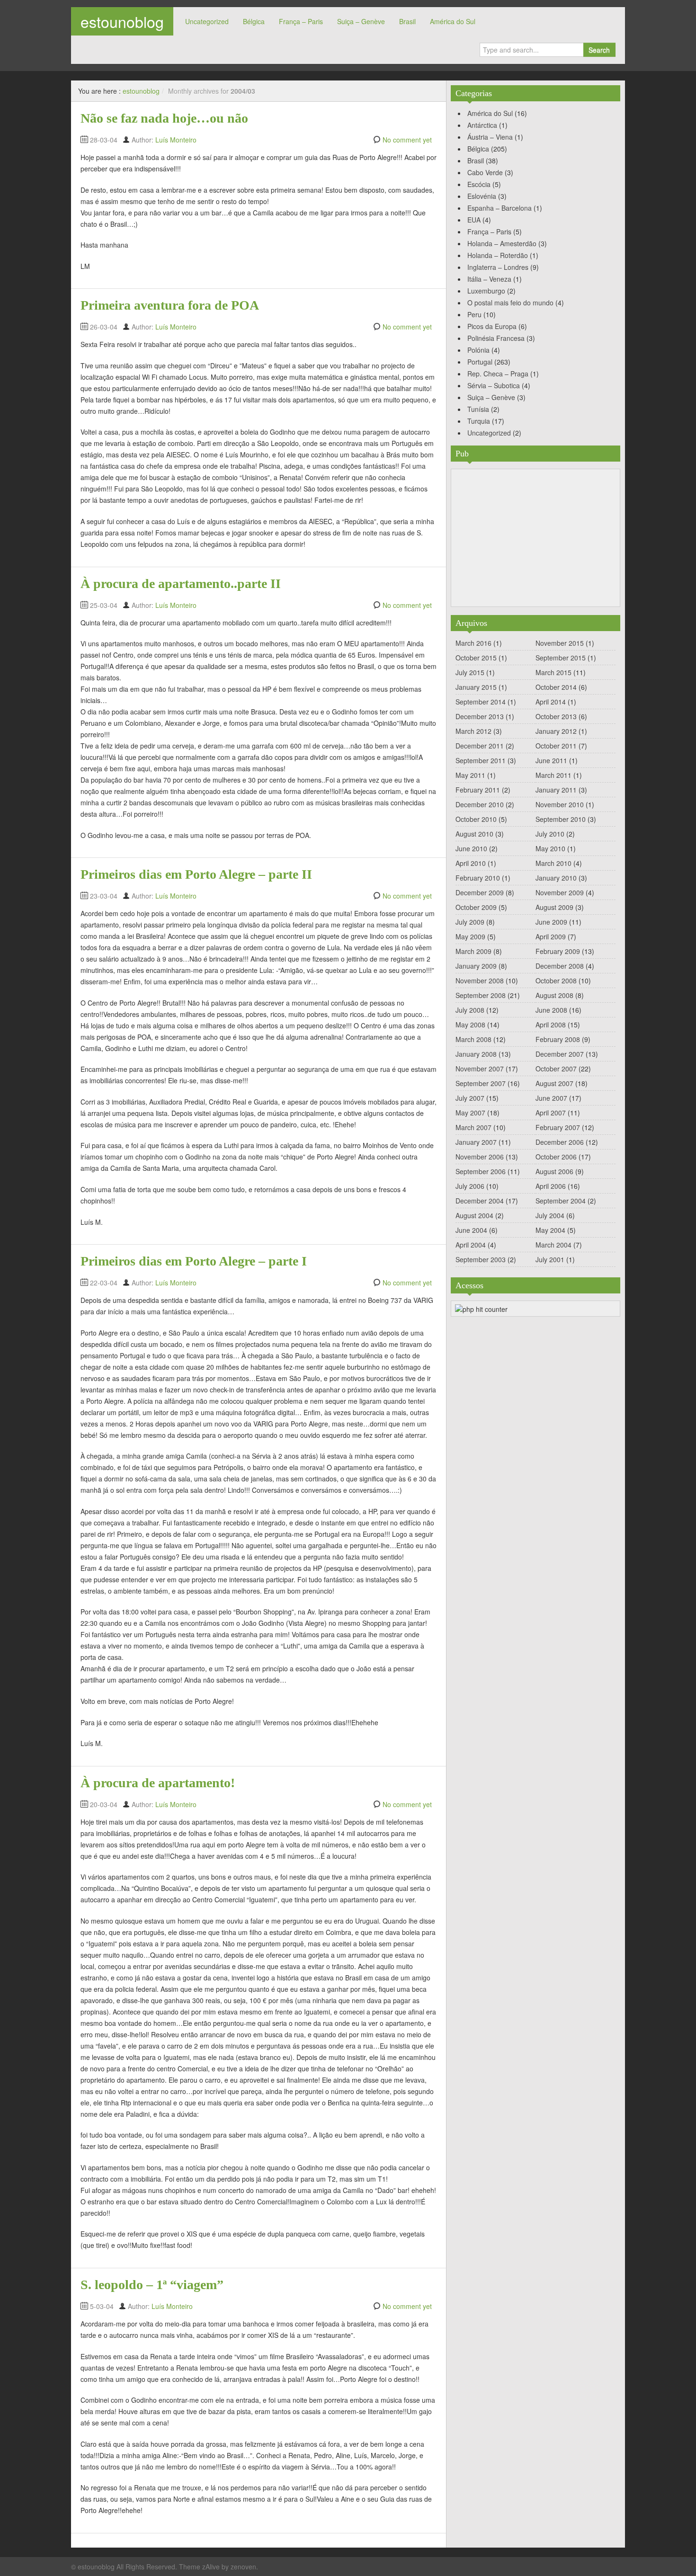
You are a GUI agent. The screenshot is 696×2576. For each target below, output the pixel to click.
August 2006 (554, 1171)
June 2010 (471, 848)
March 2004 (553, 1245)
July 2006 (470, 1186)
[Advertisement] (535, 538)
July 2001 (550, 1259)
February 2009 (558, 951)
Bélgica (254, 21)
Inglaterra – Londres (498, 267)
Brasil (407, 21)
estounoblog (122, 21)
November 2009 (560, 892)
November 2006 (480, 1157)
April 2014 (551, 702)
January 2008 (476, 1054)
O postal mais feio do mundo (510, 303)
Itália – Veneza (489, 279)
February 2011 (478, 790)
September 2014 (481, 702)
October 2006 (556, 1157)
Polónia (478, 350)
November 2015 (560, 643)
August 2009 (554, 907)
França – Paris (301, 21)
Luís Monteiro (176, 140)
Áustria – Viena (490, 137)
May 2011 (470, 775)
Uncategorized (207, 21)
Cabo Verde (485, 172)
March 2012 (473, 731)
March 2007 (473, 1127)
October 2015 (476, 658)
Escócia (479, 184)
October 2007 (556, 1069)
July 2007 (470, 1098)
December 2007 (560, 1054)
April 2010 (471, 863)
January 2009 (476, 966)
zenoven (243, 2567)
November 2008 (480, 980)
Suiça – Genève (361, 21)
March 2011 (553, 775)
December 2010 (480, 804)
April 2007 (551, 1113)
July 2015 (470, 672)
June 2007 (551, 1098)
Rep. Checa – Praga (498, 374)
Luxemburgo (486, 291)
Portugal (480, 362)
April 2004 (471, 1245)
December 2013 (480, 716)
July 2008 (470, 1010)
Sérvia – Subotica (494, 385)
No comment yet (407, 140)
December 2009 (480, 892)
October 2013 (556, 716)
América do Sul (453, 21)
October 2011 (556, 746)
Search (599, 50)
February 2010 (478, 878)
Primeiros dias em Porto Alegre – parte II (196, 874)
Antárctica (482, 125)
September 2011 (481, 760)
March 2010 (553, 863)
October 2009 (476, 907)
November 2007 (480, 1069)
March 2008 (473, 1039)
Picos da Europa (492, 326)
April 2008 (551, 1025)
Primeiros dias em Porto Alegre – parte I (194, 1261)
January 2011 (556, 790)
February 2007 (558, 1127)
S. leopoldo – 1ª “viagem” (152, 2285)
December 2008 (560, 966)
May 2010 (550, 848)
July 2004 (550, 1215)
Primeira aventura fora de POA (170, 305)
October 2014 (556, 687)
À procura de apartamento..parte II (181, 584)
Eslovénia (482, 196)
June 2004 (471, 1230)
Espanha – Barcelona (500, 208)
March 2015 (553, 672)
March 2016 (473, 643)
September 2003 (481, 1259)
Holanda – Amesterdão (502, 243)
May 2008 (470, 1025)
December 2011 (480, 746)
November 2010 (560, 804)
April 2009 (551, 936)
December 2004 (480, 1201)
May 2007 (470, 1113)
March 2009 (473, 951)
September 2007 (481, 1083)
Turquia (479, 421)
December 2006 (560, 1142)
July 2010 (550, 834)
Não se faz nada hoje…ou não (164, 118)
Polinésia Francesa (496, 338)
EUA (474, 220)
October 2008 (556, 980)
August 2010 (474, 834)
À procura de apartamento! (158, 1783)
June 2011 (551, 760)
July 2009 (470, 922)
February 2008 (558, 1039)
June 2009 (551, 922)
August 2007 (554, 1083)
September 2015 (561, 658)
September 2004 (561, 1201)
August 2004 (474, 1215)
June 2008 (551, 1010)
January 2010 (556, 878)
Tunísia (478, 409)
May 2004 (550, 1230)
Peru (474, 314)
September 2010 (561, 819)
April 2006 (551, 1186)
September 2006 (481, 1171)
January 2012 (556, 731)
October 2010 (476, 819)
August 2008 (554, 995)
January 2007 (476, 1142)
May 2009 (470, 936)
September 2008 (481, 995)
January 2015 (476, 687)
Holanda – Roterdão (498, 255)
